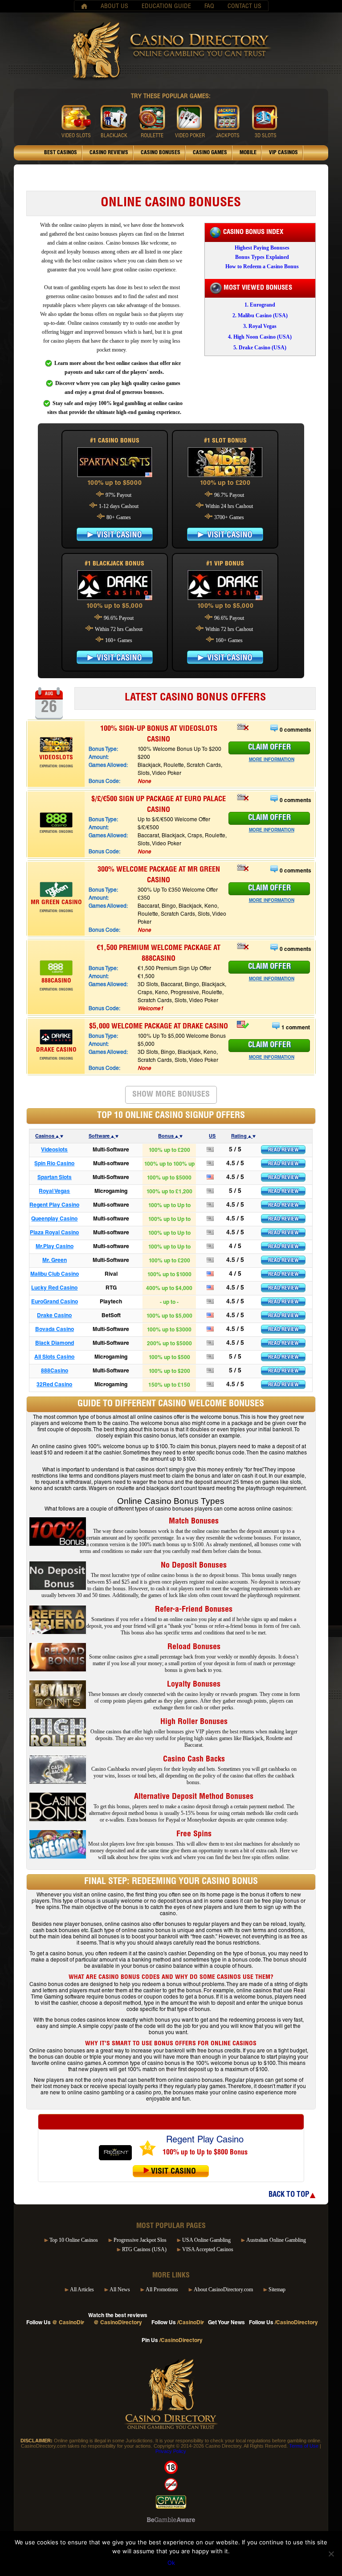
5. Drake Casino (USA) (260, 348)
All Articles (82, 2289)
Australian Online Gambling (276, 2240)
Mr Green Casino (56, 903)
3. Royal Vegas (260, 326)
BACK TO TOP (289, 2195)
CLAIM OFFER (269, 748)
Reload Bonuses (194, 1647)
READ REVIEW (283, 1150)
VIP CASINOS (283, 153)
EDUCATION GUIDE (166, 7)
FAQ (209, 7)
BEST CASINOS (61, 153)
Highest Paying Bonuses (262, 248)
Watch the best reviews (118, 2319)
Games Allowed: (108, 766)
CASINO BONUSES (161, 153)
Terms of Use (304, 2446)
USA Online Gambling (206, 2240)
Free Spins (194, 1835)
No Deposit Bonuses (194, 1566)
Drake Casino (56, 1050)
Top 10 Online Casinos (74, 2240)
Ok (171, 2563)
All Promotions (162, 2289)
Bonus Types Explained (262, 257)
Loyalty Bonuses (194, 1685)
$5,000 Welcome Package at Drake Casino (159, 1027)
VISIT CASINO (115, 534)
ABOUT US (114, 7)
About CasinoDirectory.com (223, 2289)
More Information (272, 760)
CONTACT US (244, 7)
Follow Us (55, 2323)
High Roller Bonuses (194, 1722)
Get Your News (226, 2323)
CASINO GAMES (210, 153)
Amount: (99, 758)
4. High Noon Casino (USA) (260, 337)
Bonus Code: (104, 782)
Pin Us (172, 2341)
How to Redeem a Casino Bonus (262, 266)
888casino (56, 981)
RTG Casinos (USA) (144, 2249)
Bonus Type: (103, 749)
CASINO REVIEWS (109, 153)
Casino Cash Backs (194, 1760)
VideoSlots (56, 758)
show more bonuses (171, 1095)
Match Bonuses (194, 1522)
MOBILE (248, 153)
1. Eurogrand (260, 305)
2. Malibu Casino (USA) (260, 315)
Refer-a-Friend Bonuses (194, 1610)
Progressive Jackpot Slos (140, 2240)
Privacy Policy (171, 2451)
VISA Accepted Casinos (208, 2249)
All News (120, 2289)
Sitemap (277, 2289)
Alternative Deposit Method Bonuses (194, 1797)
